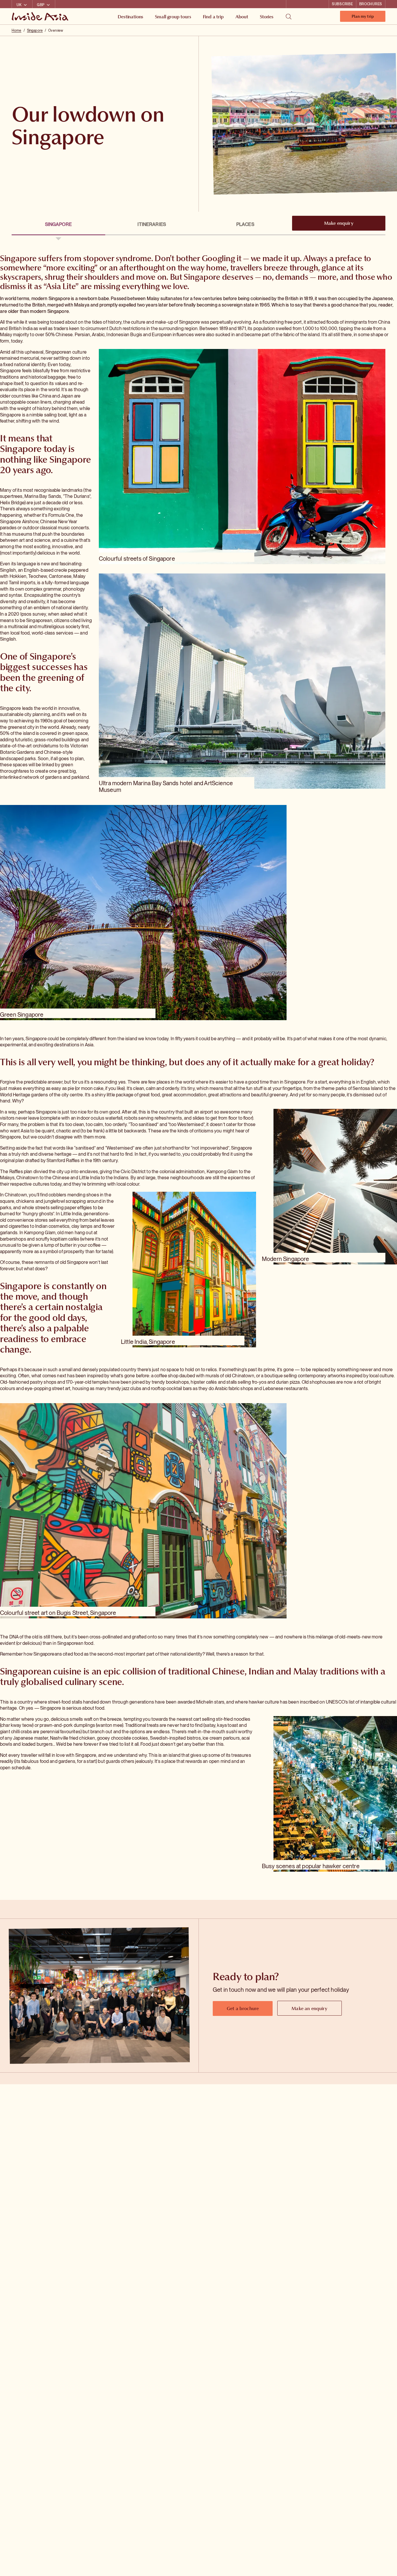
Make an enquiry (309, 2008)
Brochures (371, 4)
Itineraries (152, 224)
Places (245, 224)
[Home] (41, 16)
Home (16, 31)
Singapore (35, 31)
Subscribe (342, 4)
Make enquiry (339, 223)
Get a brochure (243, 2008)
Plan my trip (363, 18)
